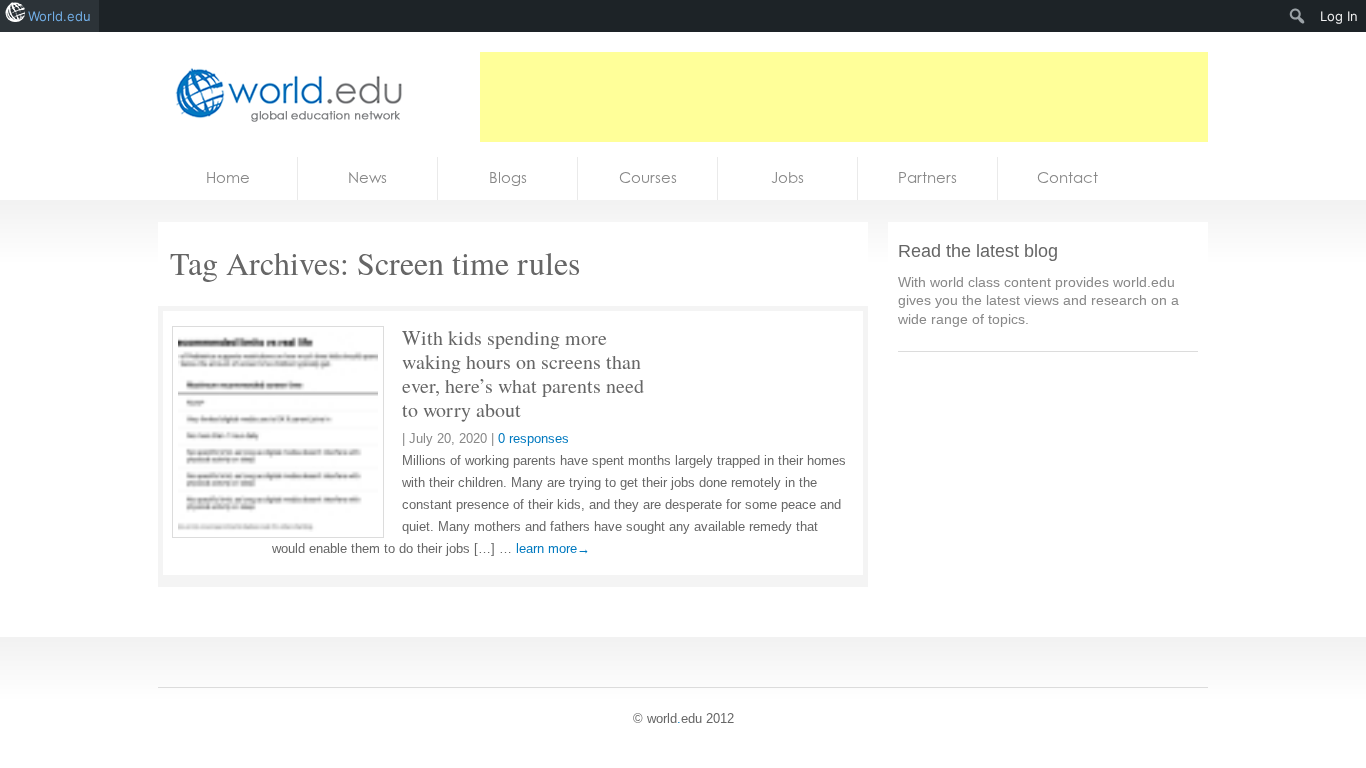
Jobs (787, 177)
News (367, 177)
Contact (1067, 177)
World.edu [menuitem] (59, 16)
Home (228, 177)
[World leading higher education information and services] (283, 94)
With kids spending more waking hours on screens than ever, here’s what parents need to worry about (523, 373)
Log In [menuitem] (1339, 16)
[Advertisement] (844, 97)
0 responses (533, 438)
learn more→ (553, 548)
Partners (927, 177)
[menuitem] (1297, 16)
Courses (648, 177)
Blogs (508, 177)
